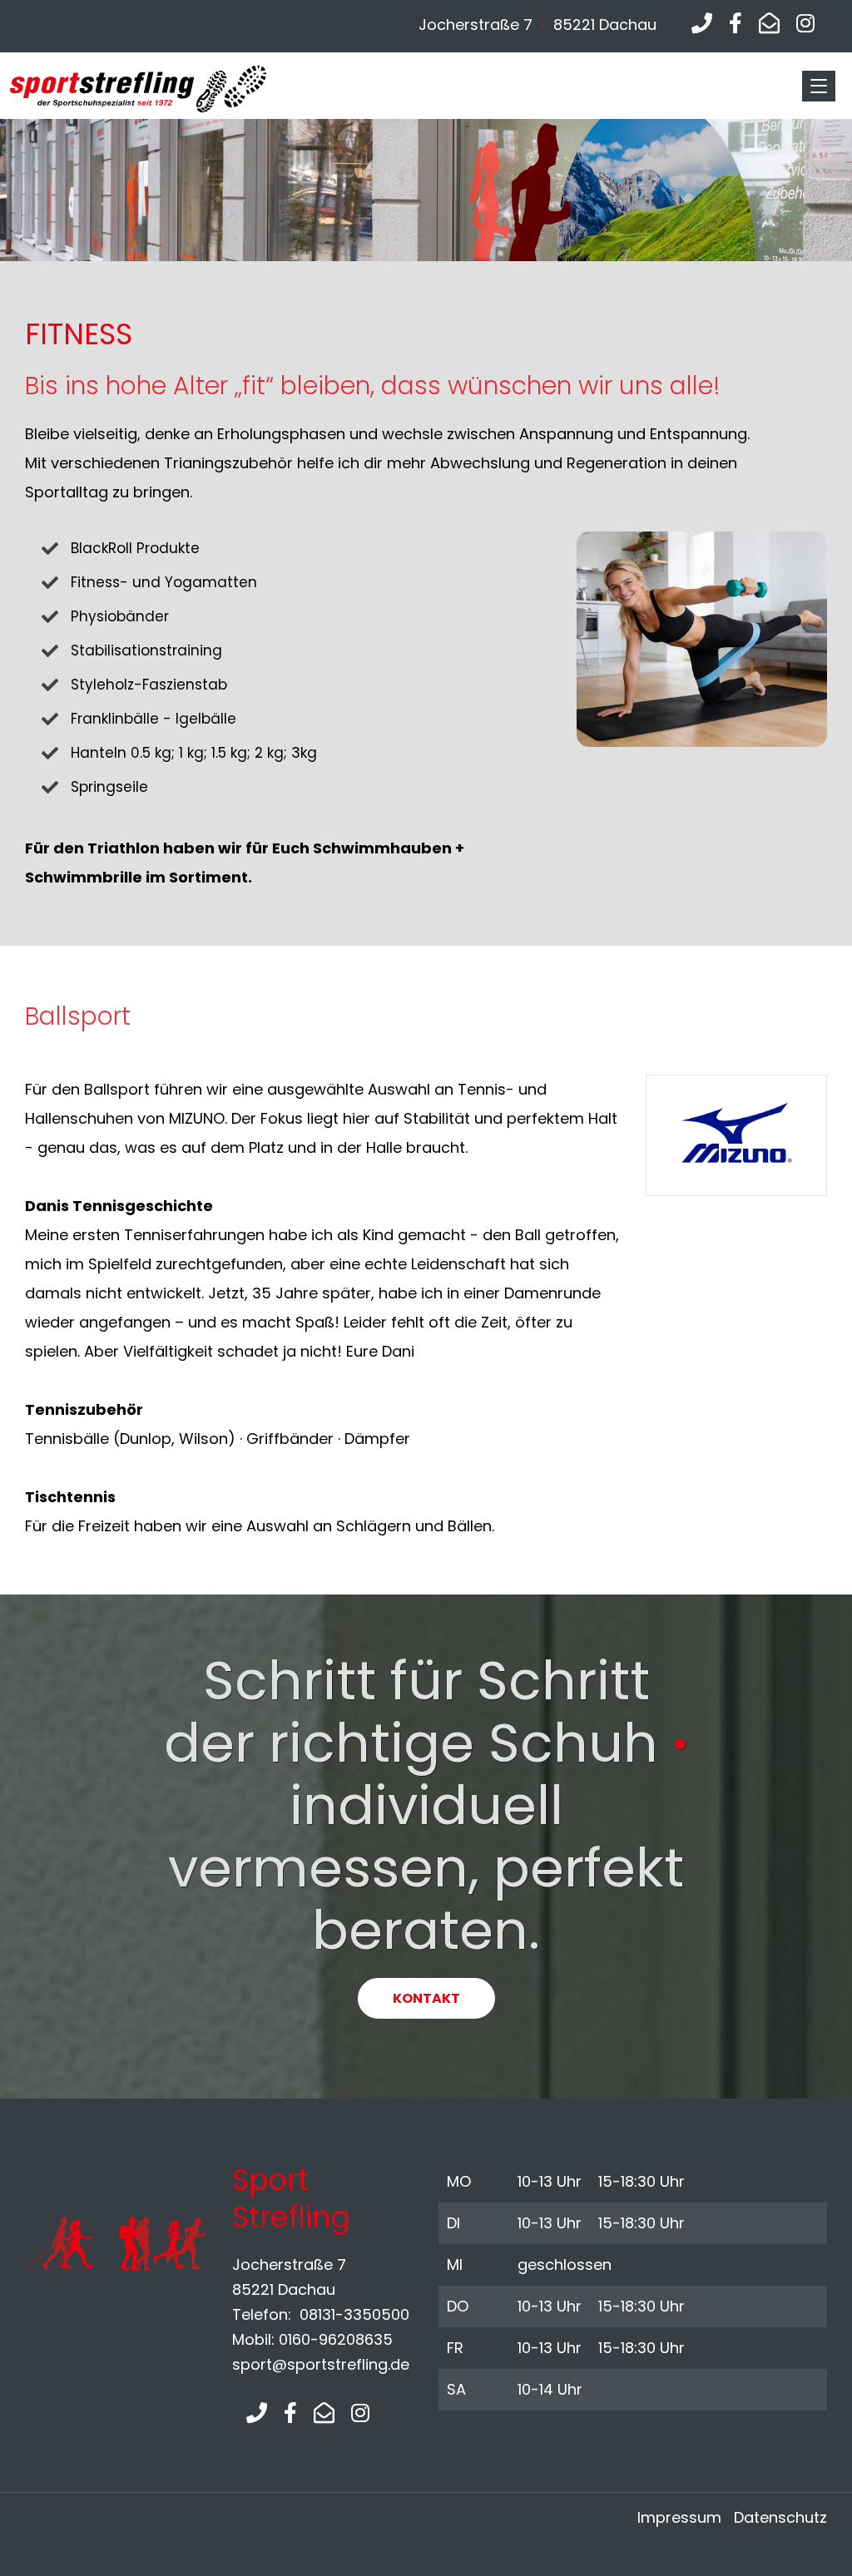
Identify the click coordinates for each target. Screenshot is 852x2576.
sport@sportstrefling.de (321, 2364)
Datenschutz (780, 2517)
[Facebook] (736, 24)
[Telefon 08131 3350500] (702, 24)
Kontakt (426, 1998)
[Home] (166, 89)
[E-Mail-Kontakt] (769, 24)
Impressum (679, 2517)
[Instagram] (805, 24)
